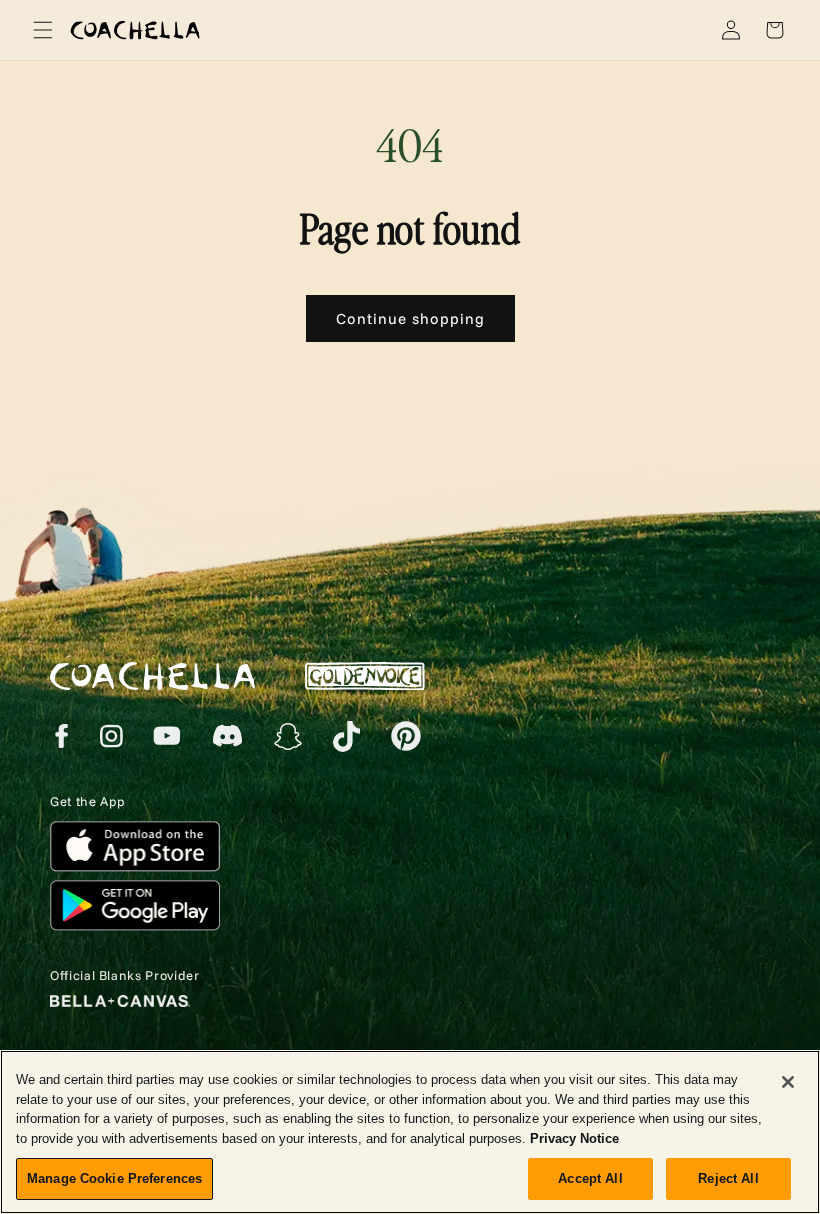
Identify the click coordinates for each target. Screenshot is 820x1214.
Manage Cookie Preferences (114, 1178)
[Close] (788, 1082)
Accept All (590, 1178)
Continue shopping (410, 318)
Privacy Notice (574, 1138)
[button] (40, 30)
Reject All (728, 1178)
